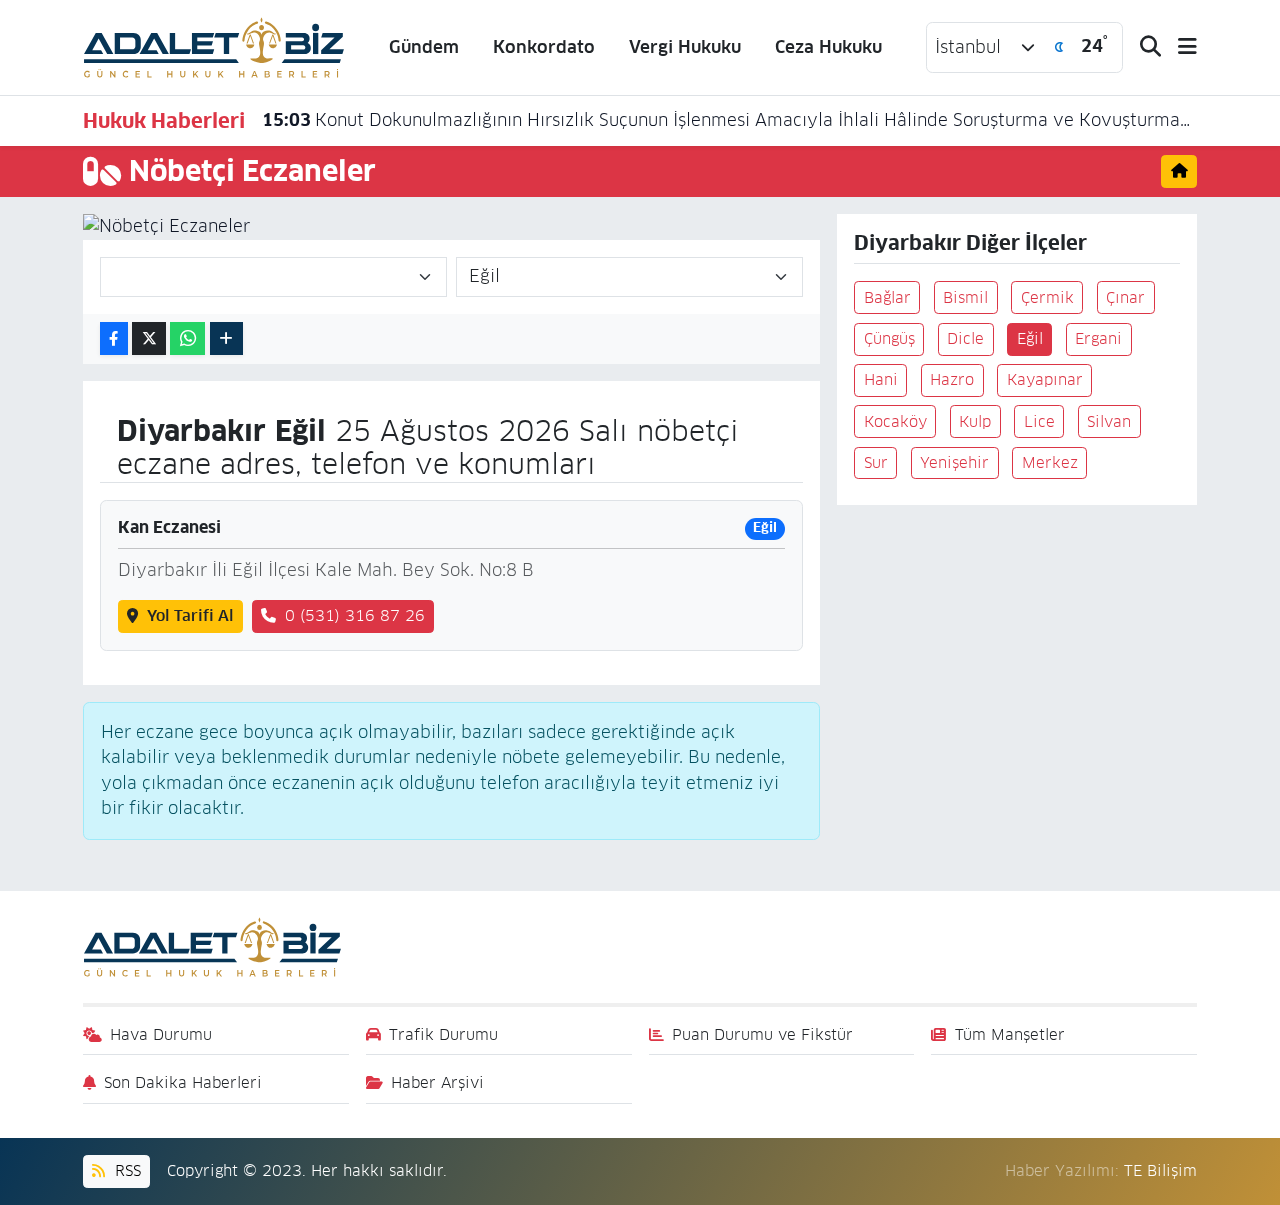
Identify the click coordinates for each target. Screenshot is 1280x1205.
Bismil (965, 297)
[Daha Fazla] (226, 338)
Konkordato (544, 47)
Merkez (1050, 462)
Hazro (952, 379)
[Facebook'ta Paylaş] (114, 338)
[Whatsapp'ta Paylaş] (187, 338)
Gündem (424, 47)
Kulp (975, 421)
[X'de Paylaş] (149, 338)
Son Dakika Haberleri (183, 1082)
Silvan (1109, 421)
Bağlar (887, 297)
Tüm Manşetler (1010, 1034)
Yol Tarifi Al (190, 615)
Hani (881, 379)
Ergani (1098, 338)
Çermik (1047, 297)
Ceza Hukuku (828, 47)
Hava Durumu (161, 1034)
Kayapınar (1045, 379)
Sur (876, 462)
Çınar (1125, 297)
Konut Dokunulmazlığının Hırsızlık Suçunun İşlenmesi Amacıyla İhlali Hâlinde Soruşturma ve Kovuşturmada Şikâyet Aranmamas (730, 120)
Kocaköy (895, 421)
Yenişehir (954, 462)
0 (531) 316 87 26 (355, 615)
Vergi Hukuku (685, 47)
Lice (1039, 421)
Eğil (1030, 338)
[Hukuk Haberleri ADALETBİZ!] (214, 46)
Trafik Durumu (443, 1034)
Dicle (965, 338)
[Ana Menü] (1179, 47)
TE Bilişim (1160, 1170)
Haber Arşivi (437, 1082)
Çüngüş (889, 338)
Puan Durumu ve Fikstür (762, 1034)
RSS (125, 1170)
